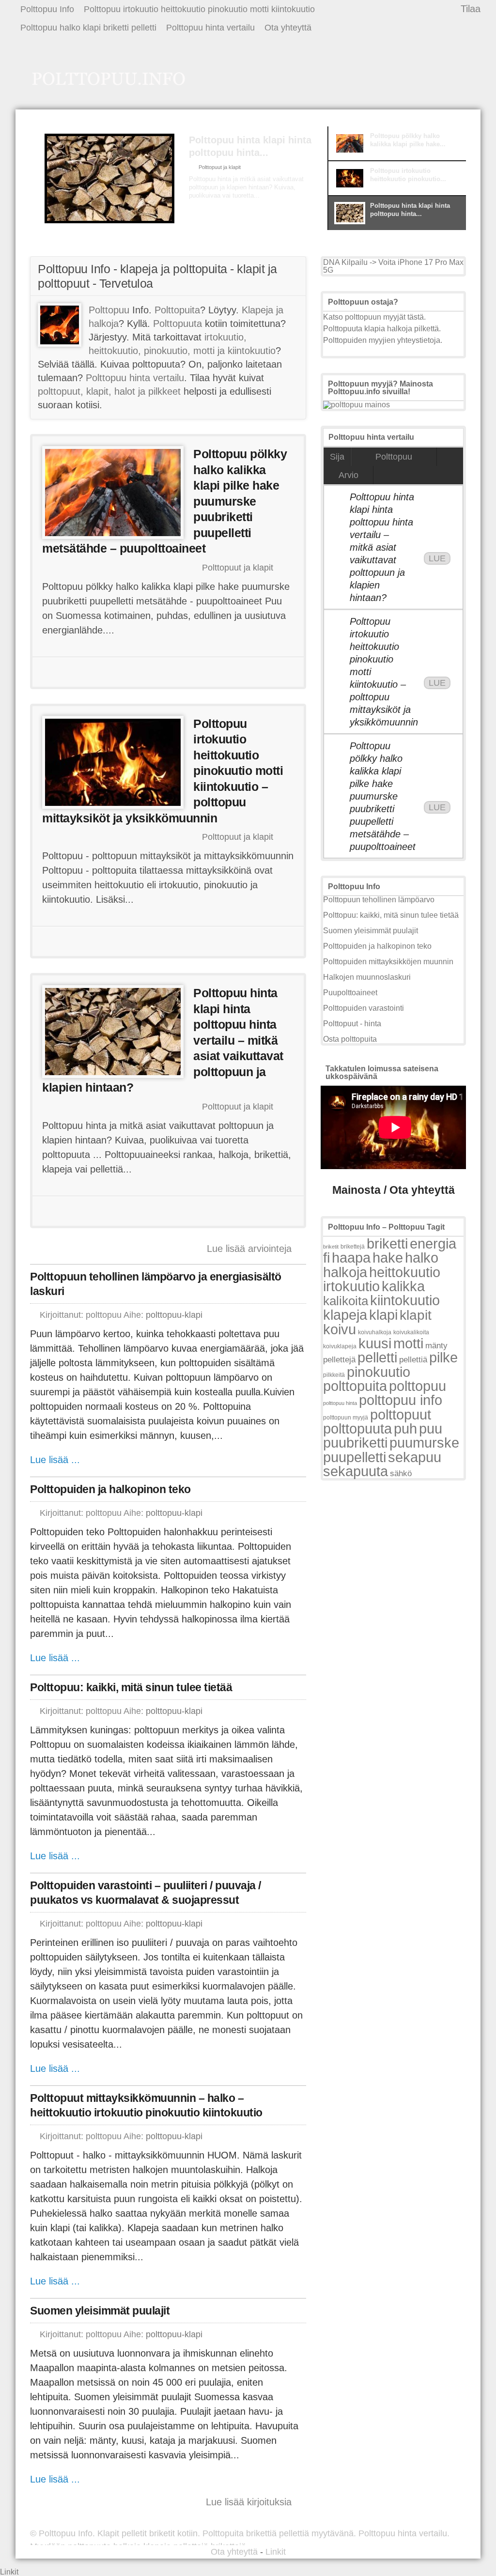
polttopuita (355, 1386)
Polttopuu (109, 310)
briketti (387, 1243)
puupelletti (355, 1457)
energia (433, 1243)
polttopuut (401, 1414)
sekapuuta (356, 1471)
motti (408, 1343)
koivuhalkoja (375, 1332)
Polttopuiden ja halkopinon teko (110, 1489)
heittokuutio (405, 1272)
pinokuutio (379, 1372)
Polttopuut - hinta (352, 1024)
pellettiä (413, 1360)
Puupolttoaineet (350, 993)
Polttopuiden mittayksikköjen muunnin (388, 962)
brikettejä (353, 1247)
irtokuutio (351, 1286)
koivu (340, 1329)
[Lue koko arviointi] (225, 214)
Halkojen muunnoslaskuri (367, 977)
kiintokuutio (405, 1300)
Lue (437, 558)
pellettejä (339, 1360)
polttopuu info (401, 1400)
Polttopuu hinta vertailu (210, 28)
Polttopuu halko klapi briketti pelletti (88, 28)
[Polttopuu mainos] (356, 405)
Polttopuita (177, 310)
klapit (416, 1315)
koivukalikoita (411, 1332)
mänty (436, 1345)
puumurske (424, 1442)
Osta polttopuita (350, 1039)
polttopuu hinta (340, 1403)
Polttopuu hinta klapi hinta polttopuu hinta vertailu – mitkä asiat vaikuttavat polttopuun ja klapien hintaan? (382, 547)
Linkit (276, 2552)
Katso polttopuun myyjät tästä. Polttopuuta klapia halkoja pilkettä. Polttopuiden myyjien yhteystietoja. (383, 329)
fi (326, 1257)
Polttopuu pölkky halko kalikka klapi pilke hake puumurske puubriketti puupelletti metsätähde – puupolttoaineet (383, 796)
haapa (351, 1257)
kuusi (375, 1343)
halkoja (345, 1272)
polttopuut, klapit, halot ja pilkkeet (109, 391)
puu (431, 1428)
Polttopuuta (178, 324)
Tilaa (471, 9)
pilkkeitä (334, 1375)
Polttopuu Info (47, 9)
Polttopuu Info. (67, 2533)
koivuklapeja (340, 1346)
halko (422, 1257)
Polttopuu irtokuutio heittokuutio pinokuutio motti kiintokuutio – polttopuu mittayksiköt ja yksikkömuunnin (383, 672)
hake (388, 1257)
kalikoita (346, 1301)
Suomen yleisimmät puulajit (100, 2311)
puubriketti (355, 1442)
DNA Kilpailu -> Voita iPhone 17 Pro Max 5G (393, 266)
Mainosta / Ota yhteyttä (394, 1190)
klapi (383, 1315)
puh (405, 1428)
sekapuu (415, 1457)
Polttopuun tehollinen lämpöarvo (379, 900)
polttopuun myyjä (346, 1418)
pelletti (377, 1357)
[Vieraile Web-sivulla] (167, 672)
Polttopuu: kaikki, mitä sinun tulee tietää (131, 1687)
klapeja (345, 1315)
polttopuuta (357, 1428)
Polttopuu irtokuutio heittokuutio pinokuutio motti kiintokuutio (199, 9)
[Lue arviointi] (258, 672)
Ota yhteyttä (288, 28)
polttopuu (418, 1386)
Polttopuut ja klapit (220, 167)
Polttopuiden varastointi (364, 1008)
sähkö (401, 1473)
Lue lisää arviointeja (249, 1249)
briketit (331, 1247)
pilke (443, 1357)
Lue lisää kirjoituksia (249, 2502)
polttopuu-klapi (174, 1315)
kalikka (403, 1286)
